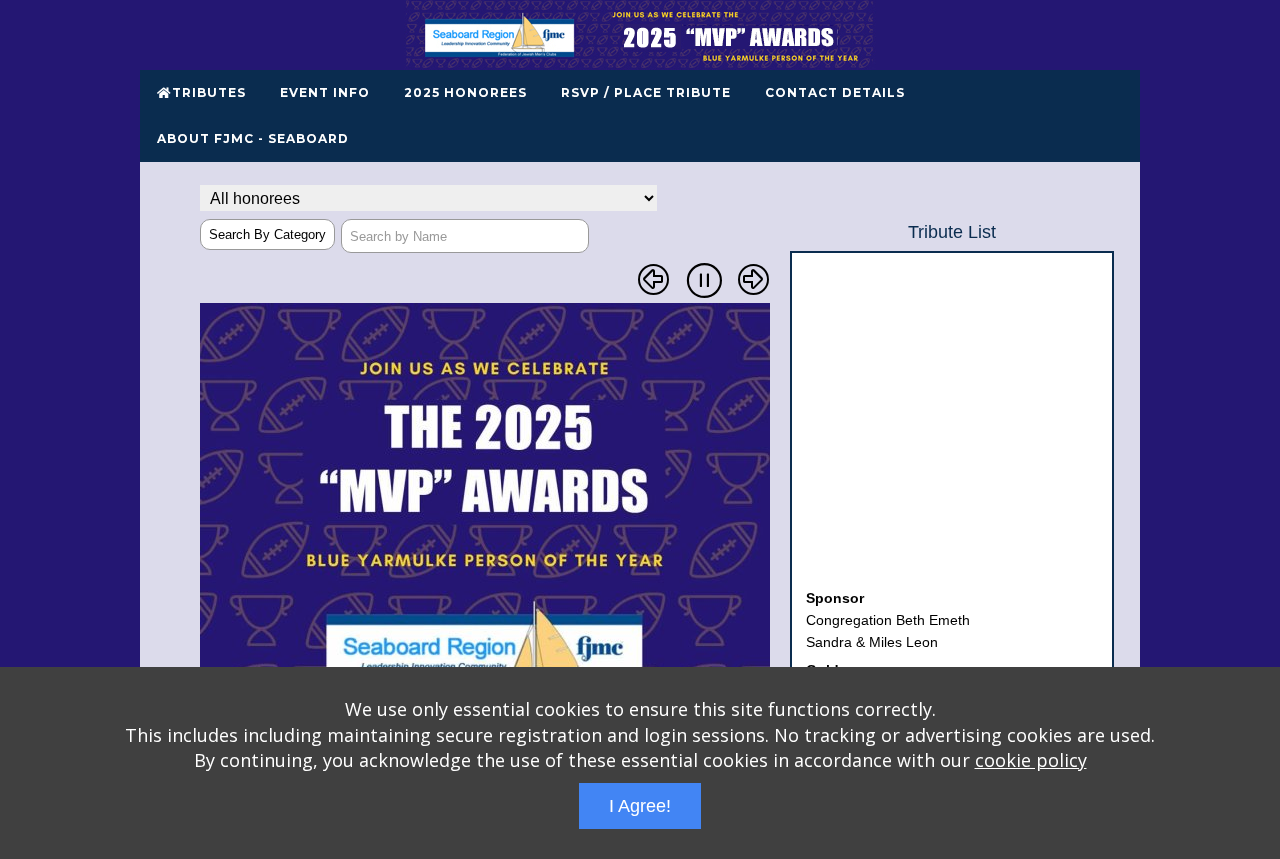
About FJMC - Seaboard (253, 138)
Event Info (325, 92)
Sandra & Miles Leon (872, 635)
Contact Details (835, 92)
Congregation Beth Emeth (888, 613)
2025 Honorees (465, 92)
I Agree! (640, 806)
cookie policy (1031, 760)
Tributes (209, 92)
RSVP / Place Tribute (646, 92)
